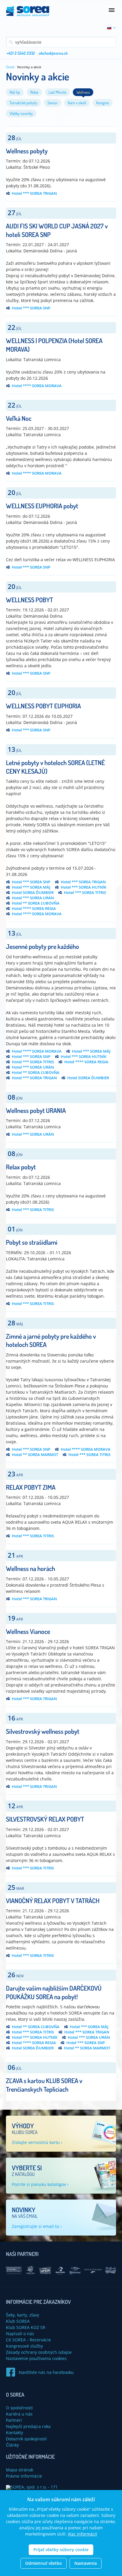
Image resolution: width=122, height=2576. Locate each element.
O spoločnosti (19, 2408)
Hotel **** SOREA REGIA (34, 909)
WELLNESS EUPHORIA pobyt (42, 506)
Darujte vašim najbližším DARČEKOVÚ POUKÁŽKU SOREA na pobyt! (54, 1992)
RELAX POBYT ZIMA (31, 1487)
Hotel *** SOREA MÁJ (31, 887)
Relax (34, 92)
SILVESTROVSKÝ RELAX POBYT (45, 1819)
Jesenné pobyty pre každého (42, 946)
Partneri (14, 2420)
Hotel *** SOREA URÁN (33, 898)
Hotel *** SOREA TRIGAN (34, 193)
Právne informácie (24, 2476)
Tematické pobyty (23, 103)
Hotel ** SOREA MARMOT (35, 1455)
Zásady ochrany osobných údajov (39, 2352)
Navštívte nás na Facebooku (46, 2372)
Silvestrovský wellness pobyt (43, 1731)
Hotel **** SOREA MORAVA (37, 386)
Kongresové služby (24, 2346)
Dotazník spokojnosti (26, 2439)
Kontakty (15, 2433)
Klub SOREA (18, 2321)
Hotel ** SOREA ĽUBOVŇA (36, 903)
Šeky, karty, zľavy (23, 2315)
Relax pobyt (21, 1167)
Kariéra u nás (19, 2414)
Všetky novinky (21, 113)
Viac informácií (82, 2534)
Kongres (103, 103)
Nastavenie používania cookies (36, 2358)
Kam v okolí (77, 103)
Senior (53, 103)
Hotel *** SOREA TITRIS (85, 893)
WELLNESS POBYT (29, 600)
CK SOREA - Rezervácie (28, 2340)
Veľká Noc (19, 418)
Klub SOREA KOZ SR (26, 2327)
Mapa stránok (20, 2470)
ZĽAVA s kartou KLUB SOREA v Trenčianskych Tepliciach (44, 2085)
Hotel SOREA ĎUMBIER (33, 893)
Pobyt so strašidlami (32, 1242)
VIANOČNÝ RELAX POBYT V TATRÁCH (53, 1900)
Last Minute (57, 92)
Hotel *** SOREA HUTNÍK (84, 887)
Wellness (83, 92)
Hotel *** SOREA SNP (31, 308)
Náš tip (15, 92)
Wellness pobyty (27, 151)
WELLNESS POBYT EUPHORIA (43, 706)
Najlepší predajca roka (28, 2426)
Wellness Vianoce (28, 1631)
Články (12, 2445)
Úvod (10, 67)
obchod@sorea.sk (53, 53)
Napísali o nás (20, 2334)
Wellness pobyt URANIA (36, 1110)
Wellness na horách (30, 1568)
